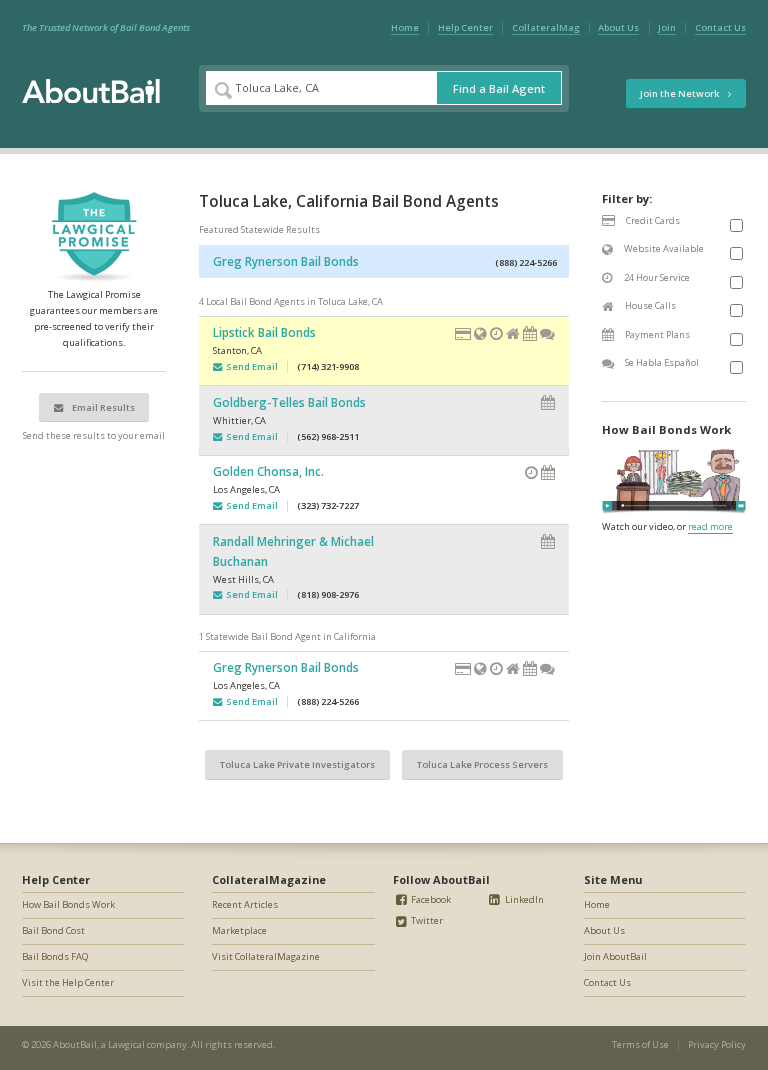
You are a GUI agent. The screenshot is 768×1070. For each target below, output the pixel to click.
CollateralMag (546, 27)
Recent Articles (245, 904)
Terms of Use (640, 1044)
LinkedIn (523, 899)
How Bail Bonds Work (68, 904)
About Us (618, 27)
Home (405, 27)
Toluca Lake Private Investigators (297, 764)
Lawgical (126, 1044)
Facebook (430, 899)
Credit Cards (652, 220)
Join (667, 27)
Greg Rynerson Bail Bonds (286, 261)
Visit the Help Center (68, 982)
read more (710, 526)
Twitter (426, 920)
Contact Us (720, 27)
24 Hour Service (656, 277)
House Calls (649, 305)
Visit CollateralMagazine (266, 956)
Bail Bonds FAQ (55, 956)
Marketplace (239, 930)
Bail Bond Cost (53, 930)
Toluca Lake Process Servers (482, 764)
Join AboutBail (615, 956)
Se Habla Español (661, 362)
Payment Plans (656, 334)
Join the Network (680, 93)
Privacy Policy (717, 1044)
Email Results (102, 407)
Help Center (465, 27)
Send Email (250, 366)
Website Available (663, 248)
